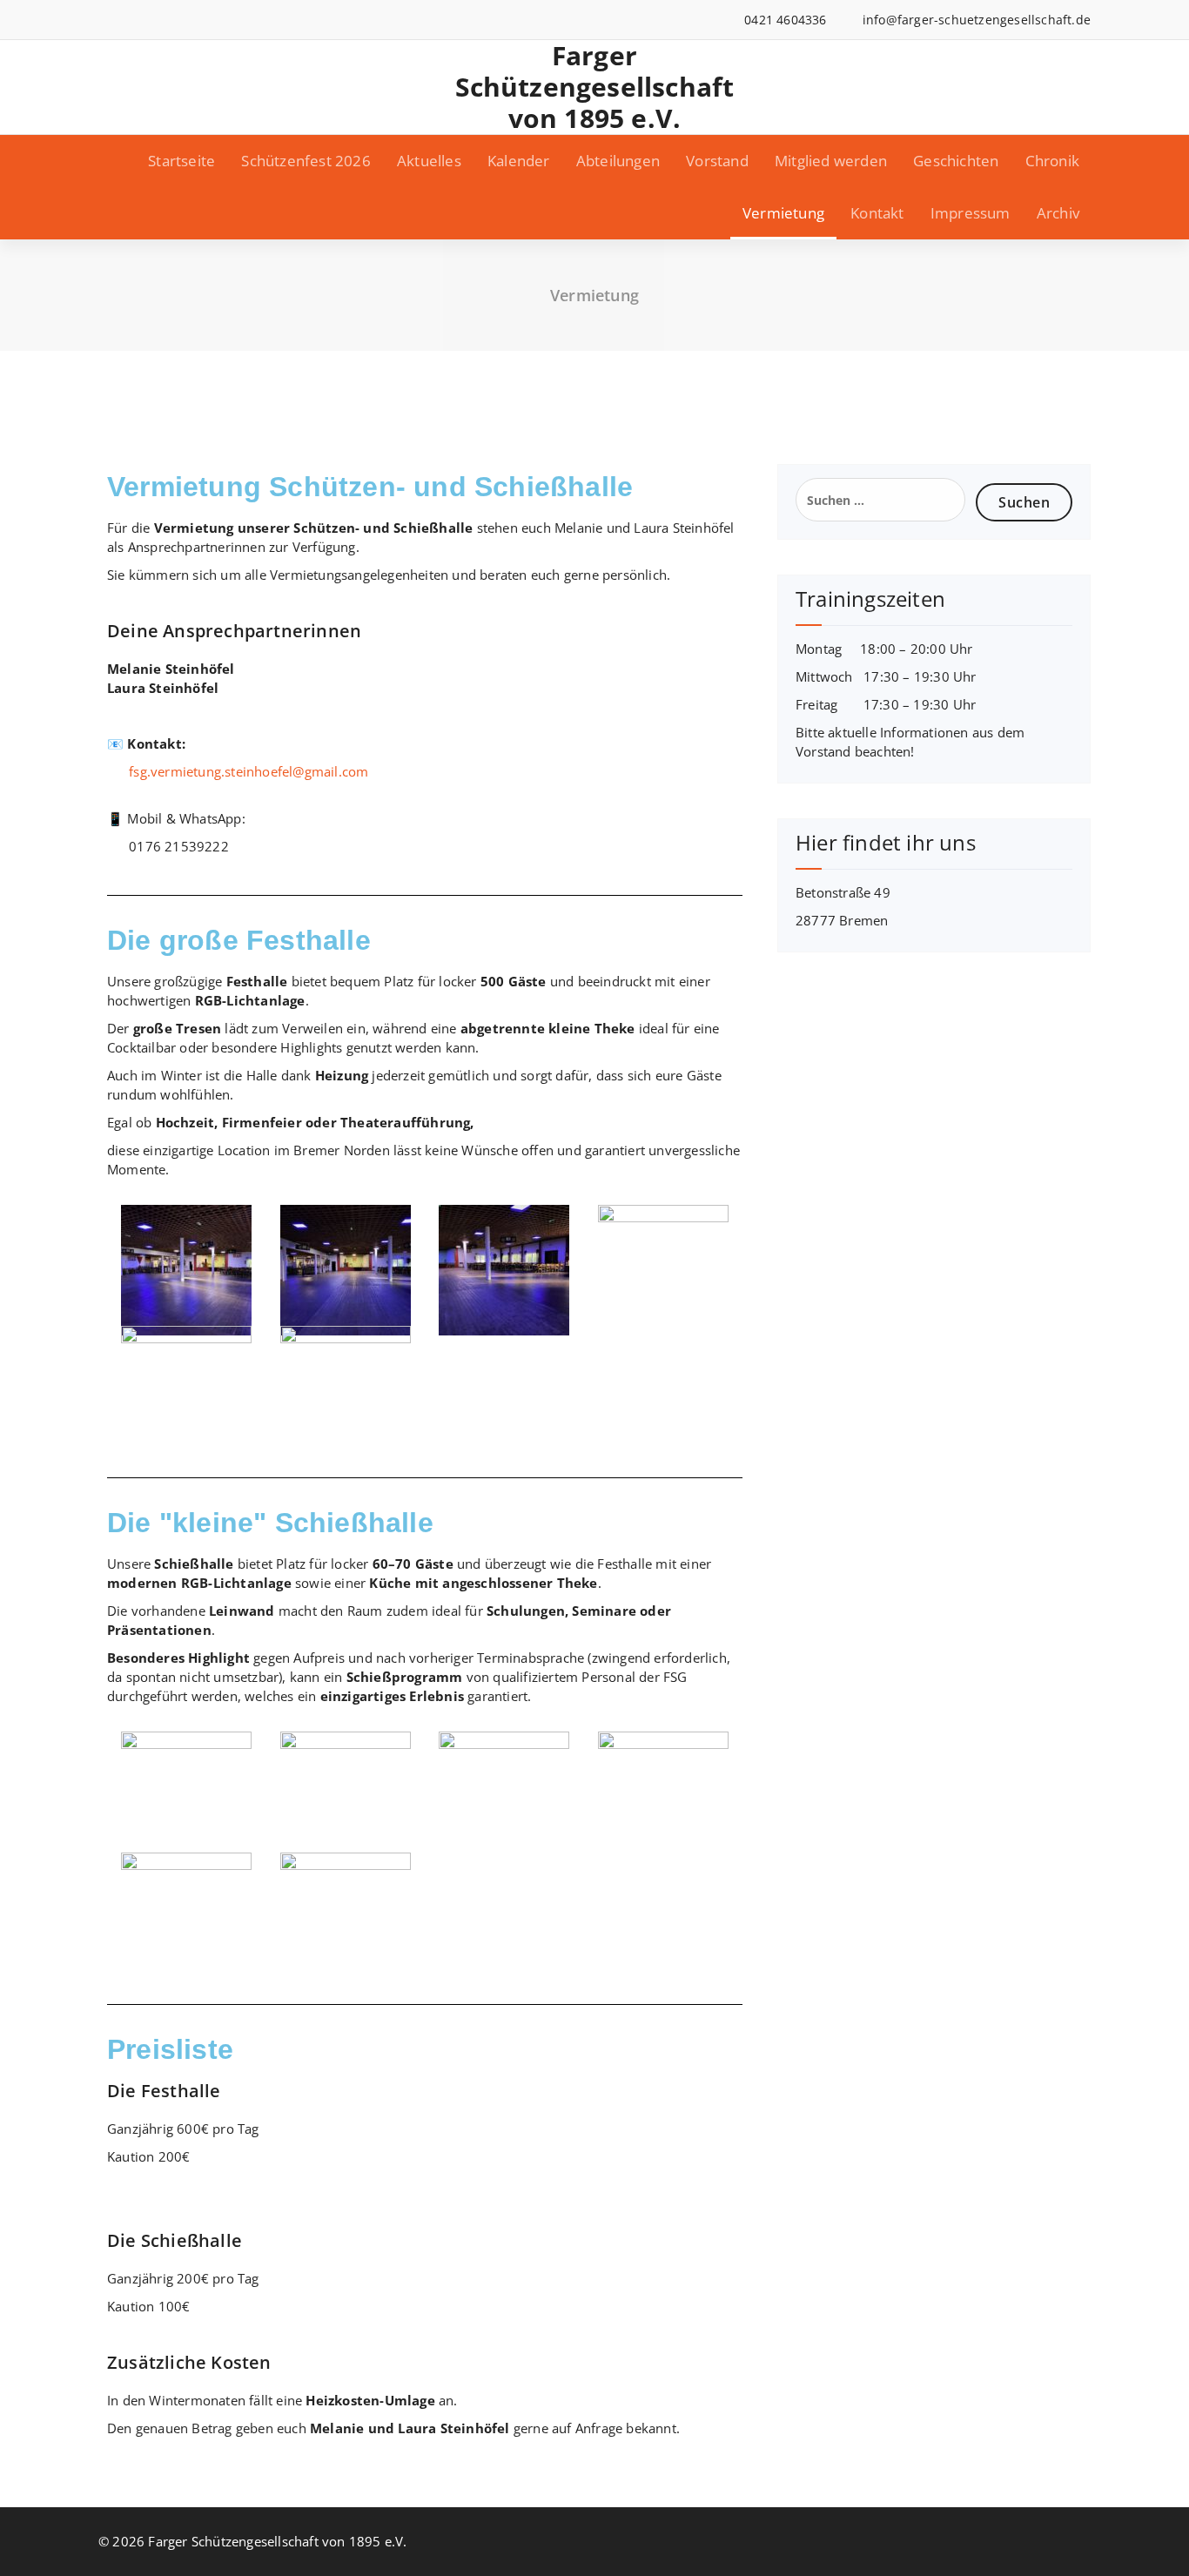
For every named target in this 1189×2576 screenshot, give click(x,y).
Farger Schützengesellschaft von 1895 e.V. (595, 87)
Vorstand (717, 161)
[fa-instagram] (129, 20)
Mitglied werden (831, 161)
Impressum (971, 213)
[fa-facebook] (103, 20)
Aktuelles (429, 161)
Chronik (1052, 161)
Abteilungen (618, 161)
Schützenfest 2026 (306, 161)
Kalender (519, 161)
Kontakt (877, 213)
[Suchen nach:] (880, 500)
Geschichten (956, 161)
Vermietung (783, 213)
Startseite (181, 161)
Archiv (1058, 213)
